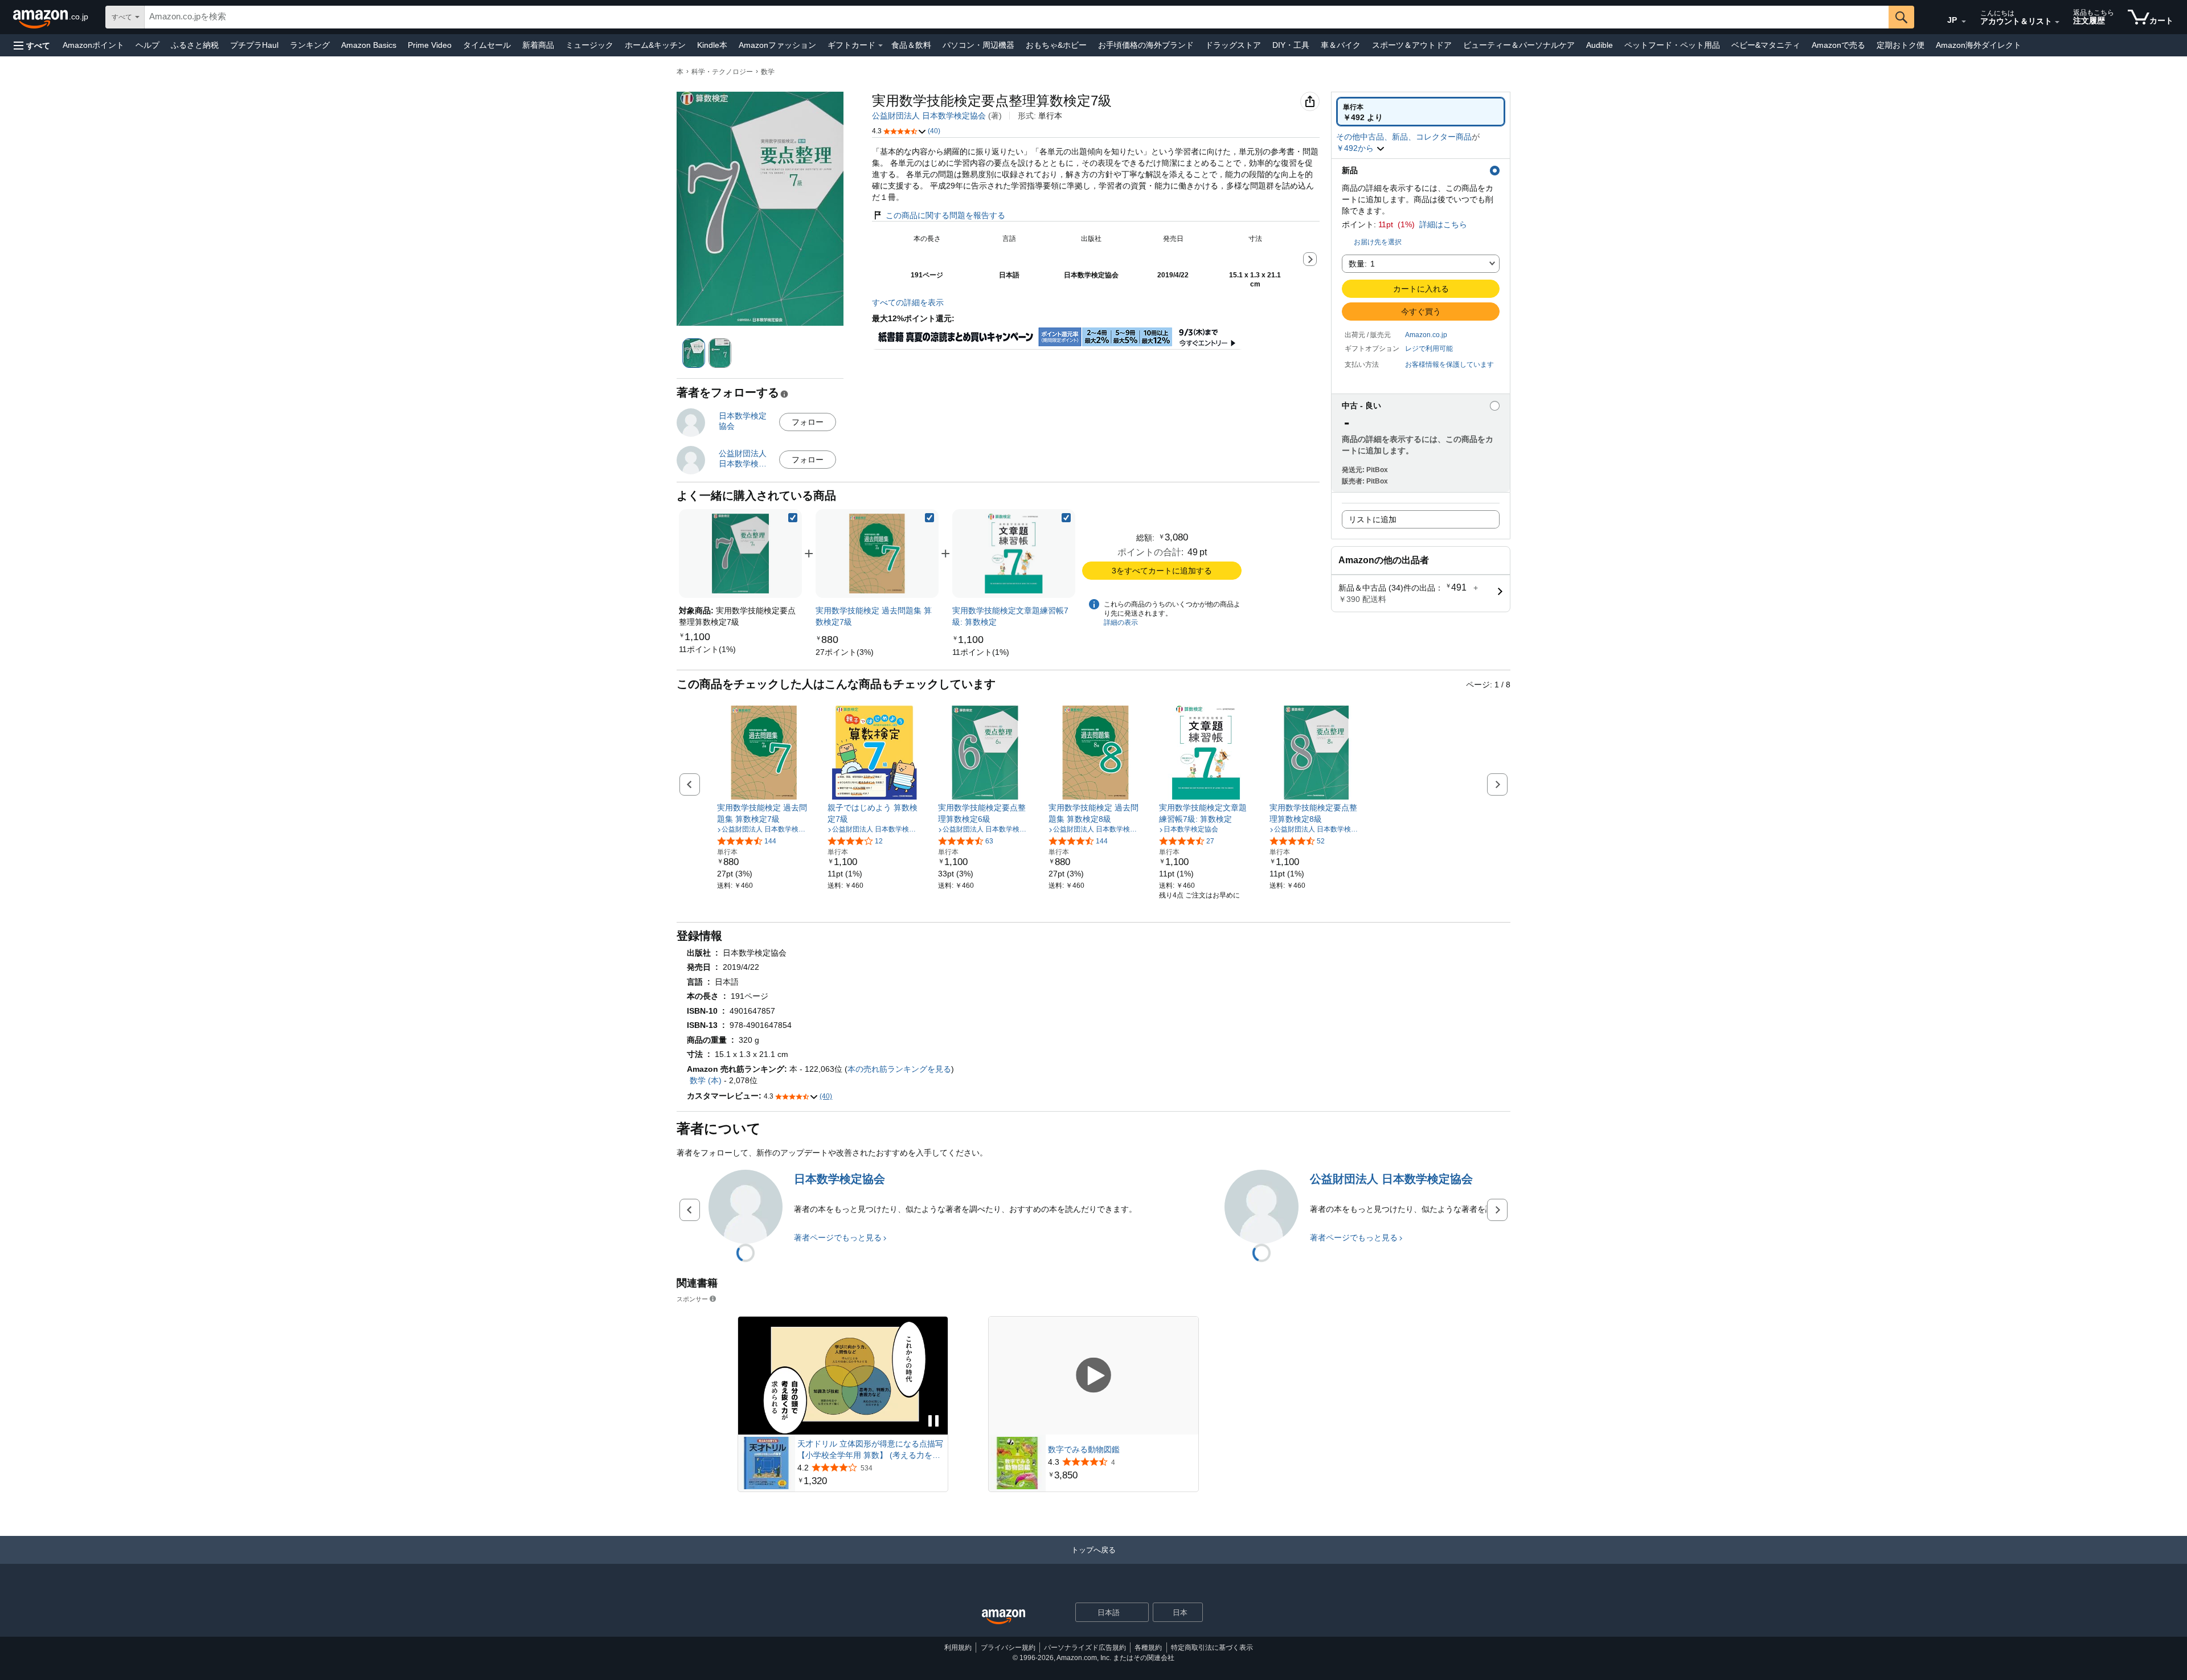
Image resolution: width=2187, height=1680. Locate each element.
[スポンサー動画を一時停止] (933, 1422)
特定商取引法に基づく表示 (1212, 1648)
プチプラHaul (254, 45)
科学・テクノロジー (722, 72)
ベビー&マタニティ (1766, 45)
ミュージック (589, 45)
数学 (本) (706, 1080)
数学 (768, 72)
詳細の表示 (1121, 622)
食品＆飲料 (911, 45)
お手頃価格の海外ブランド (1146, 45)
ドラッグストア (1233, 45)
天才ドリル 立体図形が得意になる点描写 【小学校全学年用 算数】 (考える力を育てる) (870, 1450)
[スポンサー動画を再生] (1093, 1376)
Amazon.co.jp (1426, 335)
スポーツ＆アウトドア (1412, 45)
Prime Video (430, 45)
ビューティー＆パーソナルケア (1519, 45)
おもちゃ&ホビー (1056, 45)
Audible (1600, 45)
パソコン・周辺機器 (978, 45)
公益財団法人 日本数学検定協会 (929, 116)
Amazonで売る (1838, 45)
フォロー (808, 422)
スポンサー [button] (692, 1299)
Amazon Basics (369, 45)
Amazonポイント (93, 45)
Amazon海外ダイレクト (1979, 45)
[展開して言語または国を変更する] (1964, 22)
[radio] (1421, 112)
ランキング (310, 45)
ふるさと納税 (195, 45)
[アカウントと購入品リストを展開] (2057, 22)
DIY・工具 (1291, 45)
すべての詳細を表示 (908, 302)
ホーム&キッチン (655, 45)
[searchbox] (1017, 17)
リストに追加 (1373, 519)
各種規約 (1148, 1648)
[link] (707, 649)
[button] (32, 45)
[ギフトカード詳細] (880, 46)
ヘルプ (148, 45)
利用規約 (958, 1648)
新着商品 (538, 45)
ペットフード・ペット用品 (1672, 45)
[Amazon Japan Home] (1004, 1617)
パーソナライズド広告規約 (1085, 1648)
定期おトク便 (1901, 45)
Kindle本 (712, 45)
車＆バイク (1341, 45)
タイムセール (487, 45)
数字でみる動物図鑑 (1084, 1449)
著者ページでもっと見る (838, 1238)
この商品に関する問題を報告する (945, 215)
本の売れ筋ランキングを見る (899, 1069)
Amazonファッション (777, 45)
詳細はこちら (1443, 224)
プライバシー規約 (1008, 1648)
